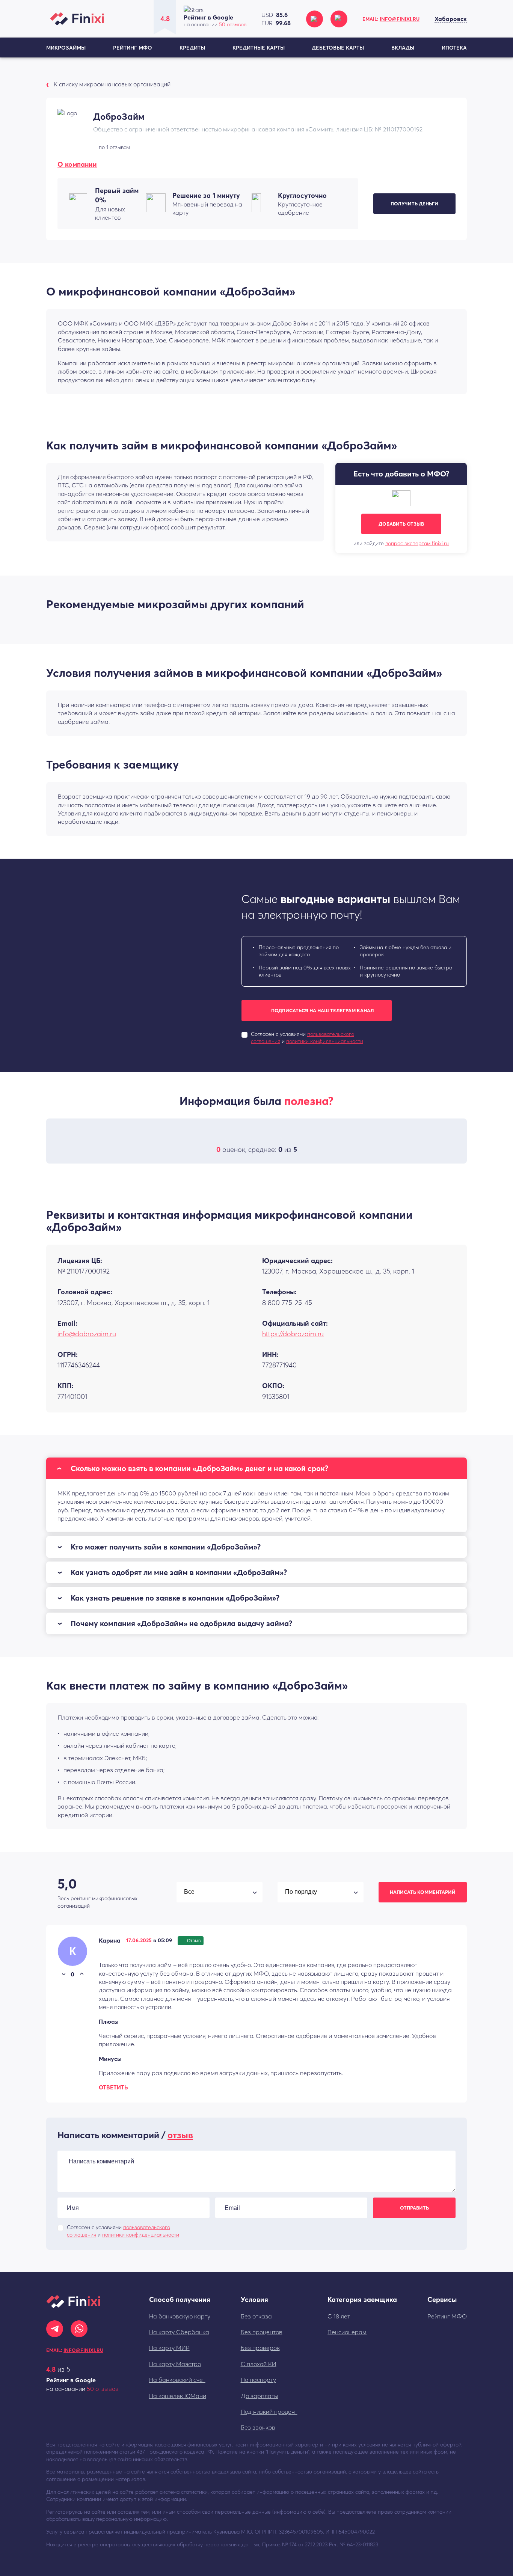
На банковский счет (177, 2380)
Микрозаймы (66, 48)
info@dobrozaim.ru (87, 1334)
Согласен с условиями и (307, 1038)
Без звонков (258, 2427)
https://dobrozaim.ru (293, 1334)
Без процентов (262, 2332)
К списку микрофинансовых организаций (112, 84)
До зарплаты (260, 2396)
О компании (77, 164)
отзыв (180, 2135)
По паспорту (258, 2380)
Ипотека (454, 48)
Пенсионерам (347, 2332)
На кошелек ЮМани (178, 2396)
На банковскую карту (180, 2316)
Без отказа (256, 2316)
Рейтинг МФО (133, 48)
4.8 (51, 2369)
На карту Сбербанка (179, 2332)
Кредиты (192, 48)
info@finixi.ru (400, 19)
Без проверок (260, 2348)
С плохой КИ (259, 2364)
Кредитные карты (259, 48)
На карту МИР (169, 2348)
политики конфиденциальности (325, 1041)
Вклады (403, 48)
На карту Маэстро (175, 2364)
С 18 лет (339, 2316)
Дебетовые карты (338, 48)
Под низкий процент (269, 2412)
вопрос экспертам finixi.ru (417, 543)
